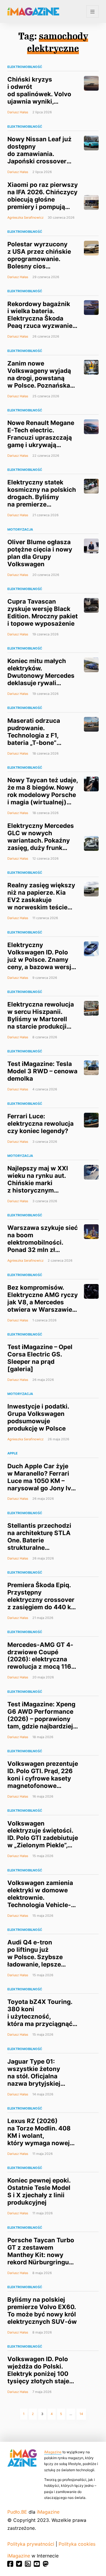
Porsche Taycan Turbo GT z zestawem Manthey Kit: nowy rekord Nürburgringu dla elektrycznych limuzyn (41, 2258)
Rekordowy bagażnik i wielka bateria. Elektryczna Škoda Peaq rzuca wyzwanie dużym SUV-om (40, 319)
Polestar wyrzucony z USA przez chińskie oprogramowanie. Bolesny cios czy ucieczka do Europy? (39, 263)
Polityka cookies (77, 2544)
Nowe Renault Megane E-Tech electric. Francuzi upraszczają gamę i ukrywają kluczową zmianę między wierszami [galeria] (41, 445)
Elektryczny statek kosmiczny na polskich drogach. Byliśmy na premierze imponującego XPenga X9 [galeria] (42, 501)
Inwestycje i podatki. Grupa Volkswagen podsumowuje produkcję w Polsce (38, 1417)
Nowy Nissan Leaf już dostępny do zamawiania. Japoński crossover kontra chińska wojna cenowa (40, 157)
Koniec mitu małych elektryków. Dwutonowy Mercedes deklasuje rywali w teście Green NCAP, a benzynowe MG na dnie (41, 683)
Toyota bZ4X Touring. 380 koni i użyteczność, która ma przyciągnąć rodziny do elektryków (41, 2016)
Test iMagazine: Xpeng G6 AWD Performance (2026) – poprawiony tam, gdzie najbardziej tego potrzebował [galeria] (41, 1723)
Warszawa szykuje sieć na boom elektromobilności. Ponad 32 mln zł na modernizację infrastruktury (43, 1246)
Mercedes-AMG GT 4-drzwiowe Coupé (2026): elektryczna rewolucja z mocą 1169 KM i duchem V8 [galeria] (41, 1663)
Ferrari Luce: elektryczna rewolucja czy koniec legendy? (40, 1123)
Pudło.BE (17, 2512)
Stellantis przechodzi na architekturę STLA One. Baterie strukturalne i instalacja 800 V (39, 1540)
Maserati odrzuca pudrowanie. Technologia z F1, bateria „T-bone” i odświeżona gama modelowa (36, 739)
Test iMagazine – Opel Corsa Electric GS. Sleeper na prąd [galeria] (40, 1358)
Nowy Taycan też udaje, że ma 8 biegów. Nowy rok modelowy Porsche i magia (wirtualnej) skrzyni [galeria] (43, 795)
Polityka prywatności (31, 2544)
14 (81, 2414)
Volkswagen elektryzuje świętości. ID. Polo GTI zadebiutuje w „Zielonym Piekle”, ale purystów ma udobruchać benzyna (43, 1845)
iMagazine (53, 2452)
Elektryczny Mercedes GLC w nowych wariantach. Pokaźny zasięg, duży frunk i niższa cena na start (41, 840)
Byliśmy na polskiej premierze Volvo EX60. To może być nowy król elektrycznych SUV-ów (42, 2311)
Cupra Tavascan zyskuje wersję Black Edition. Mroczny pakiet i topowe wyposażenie (43, 612)
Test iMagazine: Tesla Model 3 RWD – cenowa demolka (42, 1071)
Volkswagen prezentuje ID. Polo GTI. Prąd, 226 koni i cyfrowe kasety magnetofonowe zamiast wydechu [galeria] (43, 1782)
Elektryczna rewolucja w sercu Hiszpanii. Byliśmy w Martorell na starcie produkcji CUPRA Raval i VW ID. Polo (41, 1023)
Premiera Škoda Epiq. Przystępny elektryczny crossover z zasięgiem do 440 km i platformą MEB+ (42, 1600)
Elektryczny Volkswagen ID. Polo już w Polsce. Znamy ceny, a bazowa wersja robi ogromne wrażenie (42, 960)
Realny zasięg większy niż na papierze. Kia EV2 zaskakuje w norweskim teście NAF (41, 900)
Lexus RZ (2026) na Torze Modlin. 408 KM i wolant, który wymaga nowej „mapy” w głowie (39, 2136)
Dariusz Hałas (18, 112)
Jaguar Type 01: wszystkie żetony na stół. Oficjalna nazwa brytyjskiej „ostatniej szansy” (35, 2076)
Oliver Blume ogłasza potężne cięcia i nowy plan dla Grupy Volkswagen (40, 553)
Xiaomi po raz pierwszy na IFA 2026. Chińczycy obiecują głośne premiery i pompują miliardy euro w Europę (43, 199)
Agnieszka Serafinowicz (25, 217)
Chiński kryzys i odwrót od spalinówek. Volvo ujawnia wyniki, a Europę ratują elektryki (39, 98)
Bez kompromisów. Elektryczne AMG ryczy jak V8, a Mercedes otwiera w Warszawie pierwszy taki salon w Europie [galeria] (43, 1306)
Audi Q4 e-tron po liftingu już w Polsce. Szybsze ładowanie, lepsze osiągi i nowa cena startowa (35, 1961)
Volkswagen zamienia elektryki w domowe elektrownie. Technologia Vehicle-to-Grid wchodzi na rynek (40, 1901)
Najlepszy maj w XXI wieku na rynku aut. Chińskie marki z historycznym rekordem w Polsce (38, 1183)
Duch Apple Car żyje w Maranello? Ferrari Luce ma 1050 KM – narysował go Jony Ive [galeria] (41, 1481)
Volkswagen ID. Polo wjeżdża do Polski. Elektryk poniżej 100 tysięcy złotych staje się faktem (38, 2374)
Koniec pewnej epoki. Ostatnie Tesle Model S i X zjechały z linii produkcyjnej (39, 2191)
